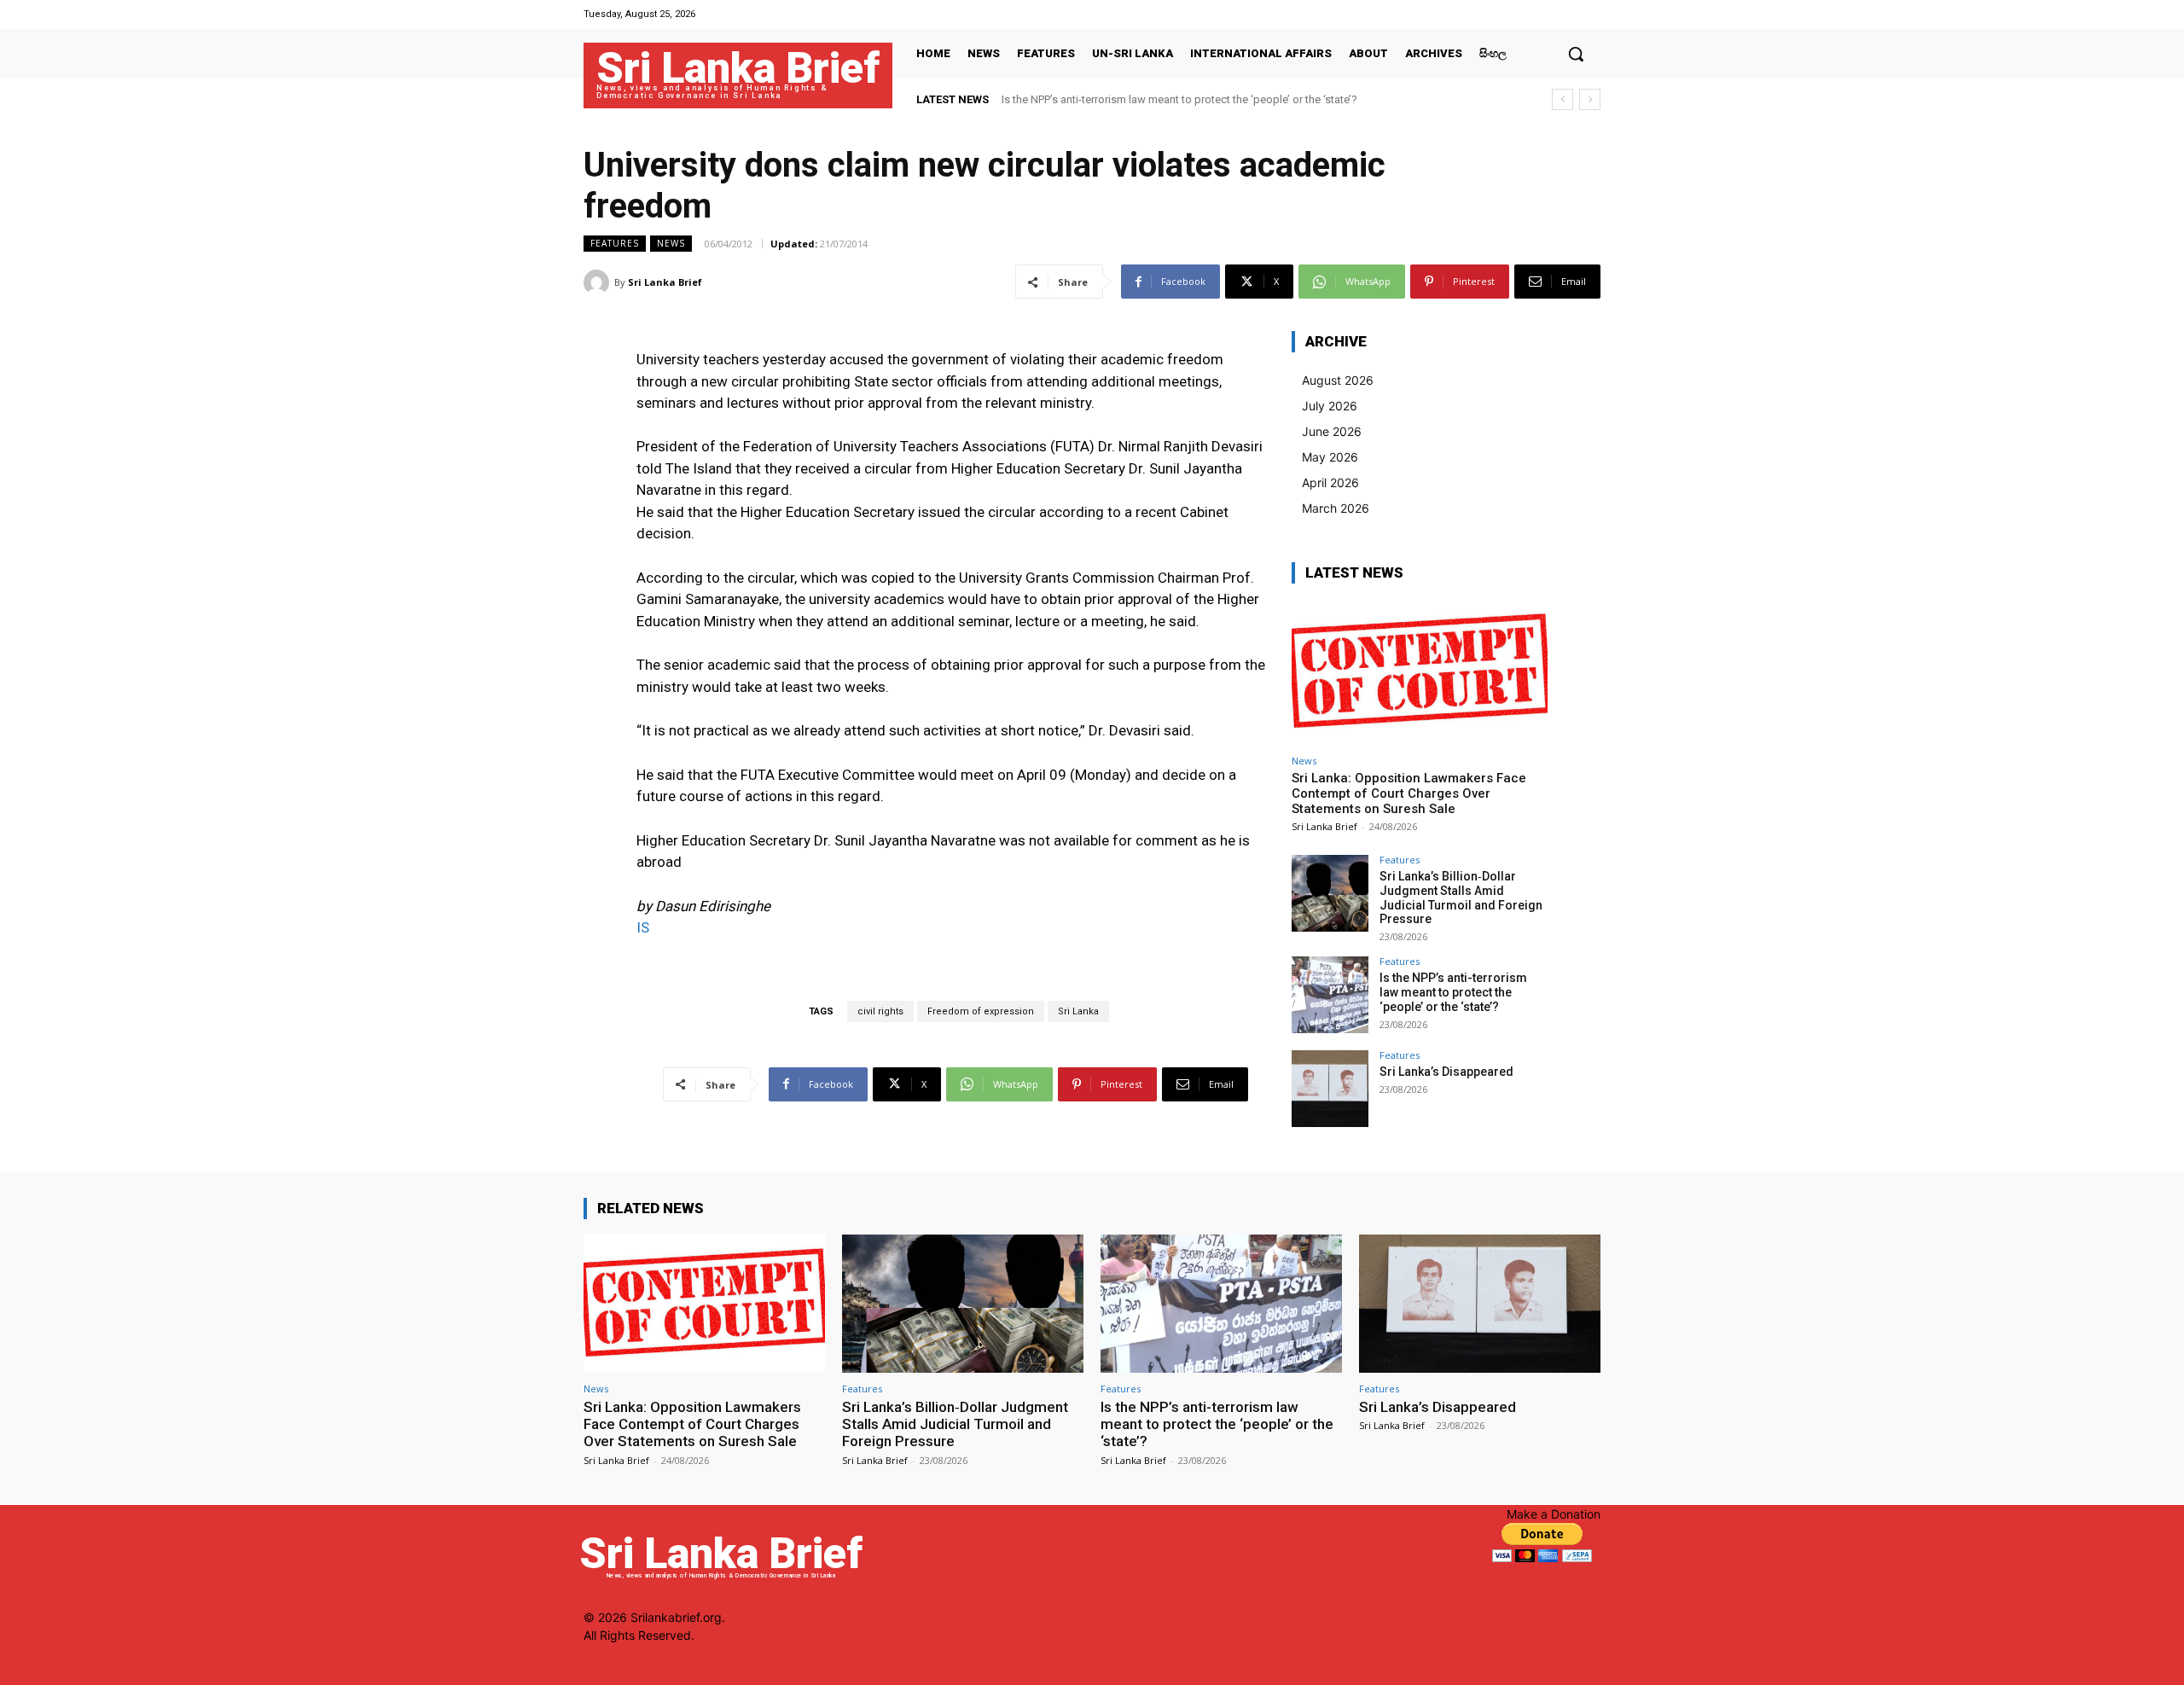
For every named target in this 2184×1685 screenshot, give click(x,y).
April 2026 (1330, 482)
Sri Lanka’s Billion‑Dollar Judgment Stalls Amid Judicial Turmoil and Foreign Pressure (1461, 898)
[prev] (1562, 99)
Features (615, 243)
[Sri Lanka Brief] (599, 282)
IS (643, 927)
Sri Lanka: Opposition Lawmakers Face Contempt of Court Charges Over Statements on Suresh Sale (1409, 793)
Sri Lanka (1078, 1011)
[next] (1590, 99)
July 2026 (1330, 406)
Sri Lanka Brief (665, 282)
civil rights (880, 1011)
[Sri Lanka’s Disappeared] (1330, 1089)
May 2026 (1330, 457)
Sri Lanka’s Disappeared (1446, 1072)
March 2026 (1336, 508)
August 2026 (1338, 380)
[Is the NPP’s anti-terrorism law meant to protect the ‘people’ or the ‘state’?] (1330, 995)
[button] (1576, 54)
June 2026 (1332, 431)
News (671, 243)
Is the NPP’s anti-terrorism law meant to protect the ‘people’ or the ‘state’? (1179, 99)
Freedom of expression (981, 1011)
